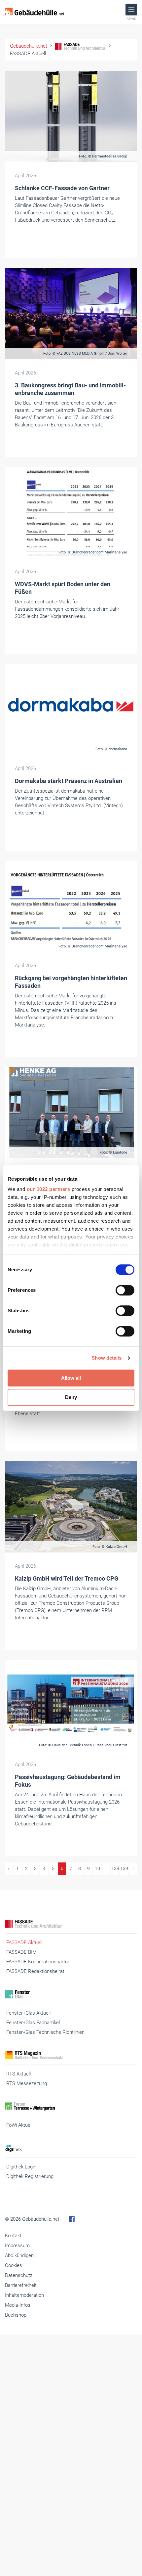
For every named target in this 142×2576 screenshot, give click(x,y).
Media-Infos (18, 2305)
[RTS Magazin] (71, 2055)
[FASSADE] (71, 1924)
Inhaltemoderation (24, 2295)
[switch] (125, 1290)
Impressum (17, 2246)
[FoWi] (71, 2106)
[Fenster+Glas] (71, 1994)
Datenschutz (19, 2275)
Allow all (71, 1378)
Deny (71, 1397)
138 (115, 1868)
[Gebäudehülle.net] (35, 12)
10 (97, 1868)
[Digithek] (71, 2148)
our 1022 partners (49, 1189)
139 (124, 1868)
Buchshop (16, 2315)
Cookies (14, 2265)
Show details (106, 1358)
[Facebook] (72, 2219)
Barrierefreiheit (21, 2285)
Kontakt (13, 2236)
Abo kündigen (19, 2255)
